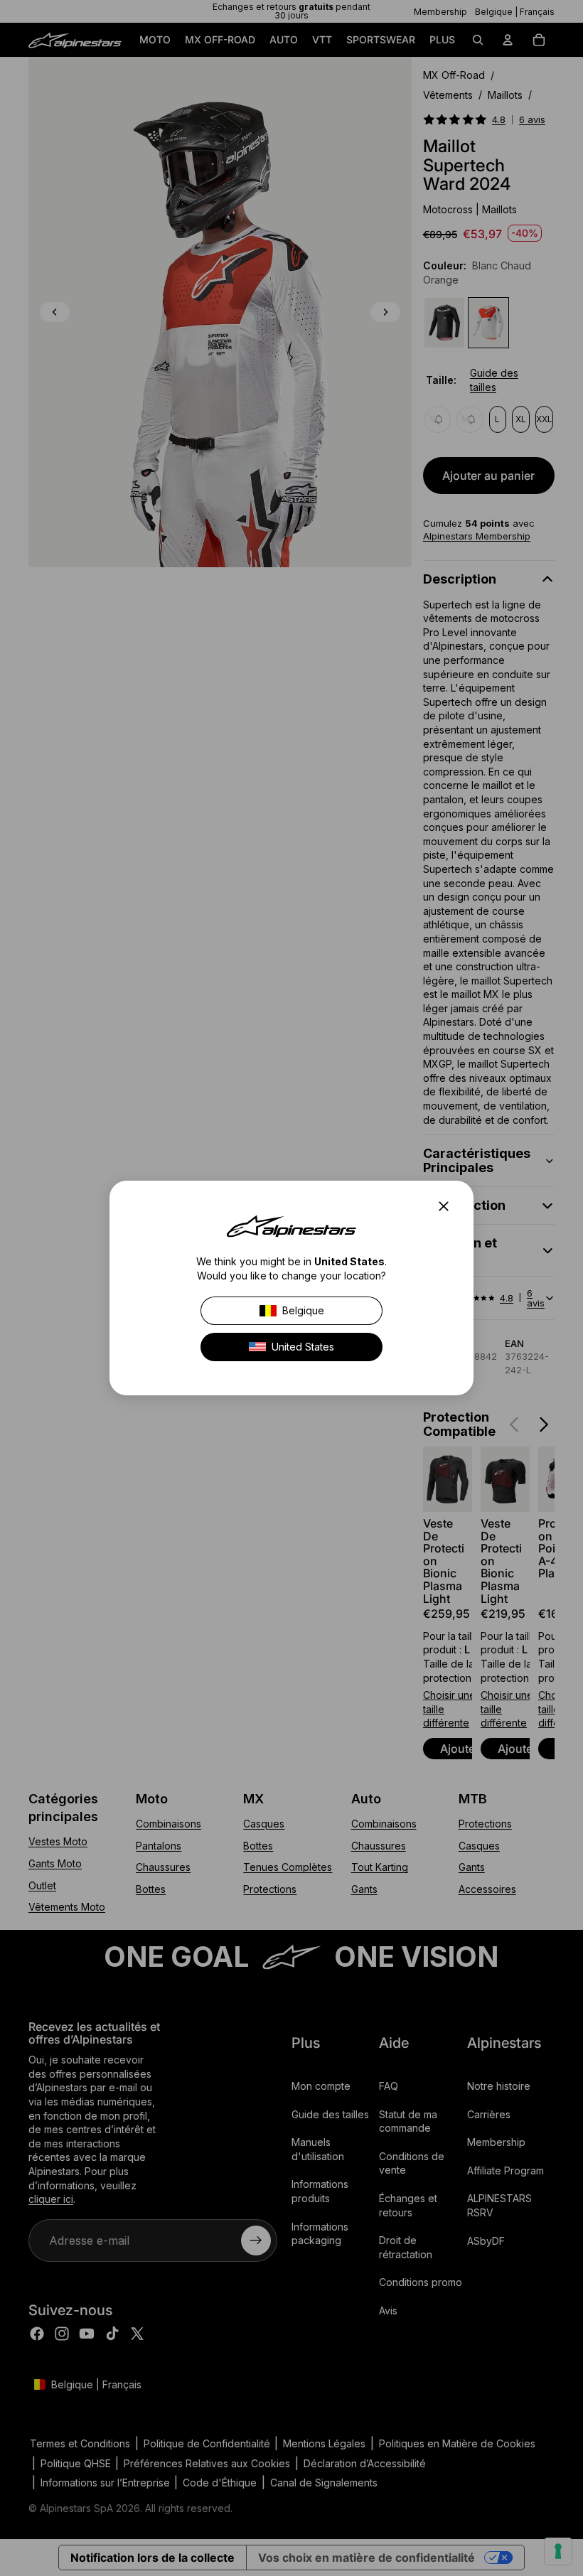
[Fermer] (448, 1206)
